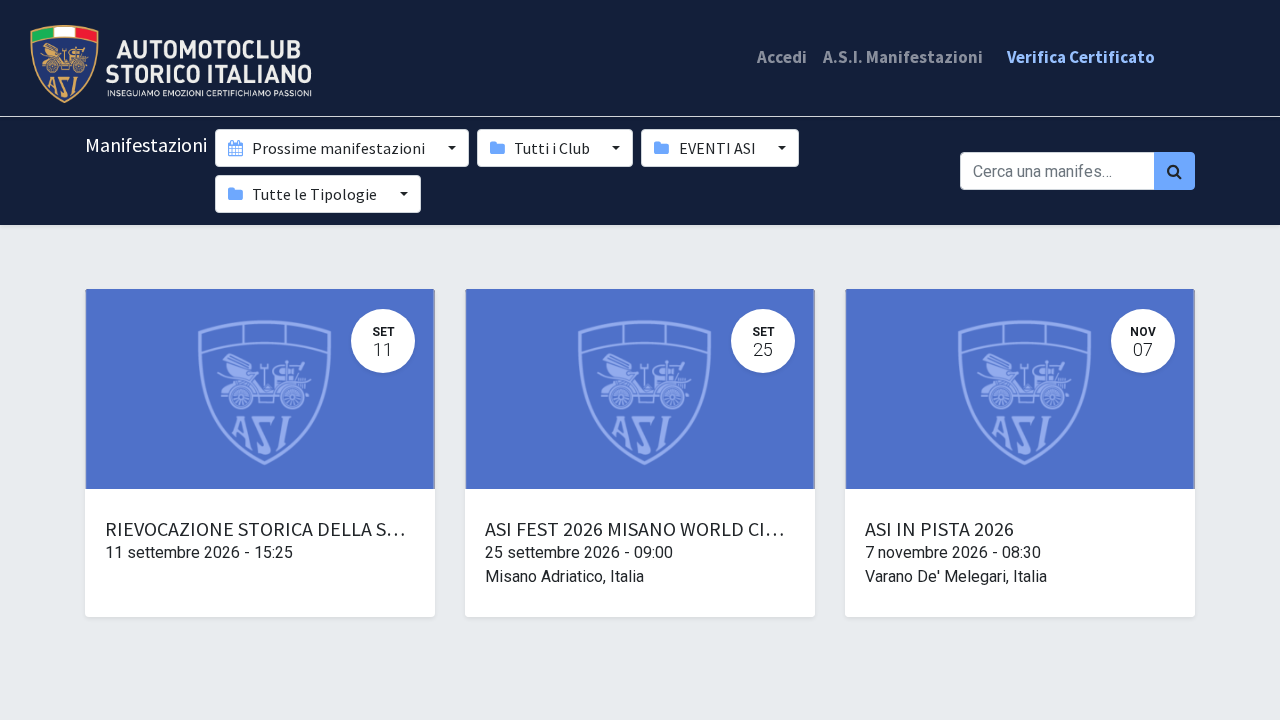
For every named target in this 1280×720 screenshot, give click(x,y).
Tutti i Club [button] (552, 148)
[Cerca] (1174, 171)
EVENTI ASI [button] (717, 148)
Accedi (782, 57)
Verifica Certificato (1081, 57)
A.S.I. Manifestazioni (903, 57)
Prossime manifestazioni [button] (338, 148)
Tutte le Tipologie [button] (314, 194)
